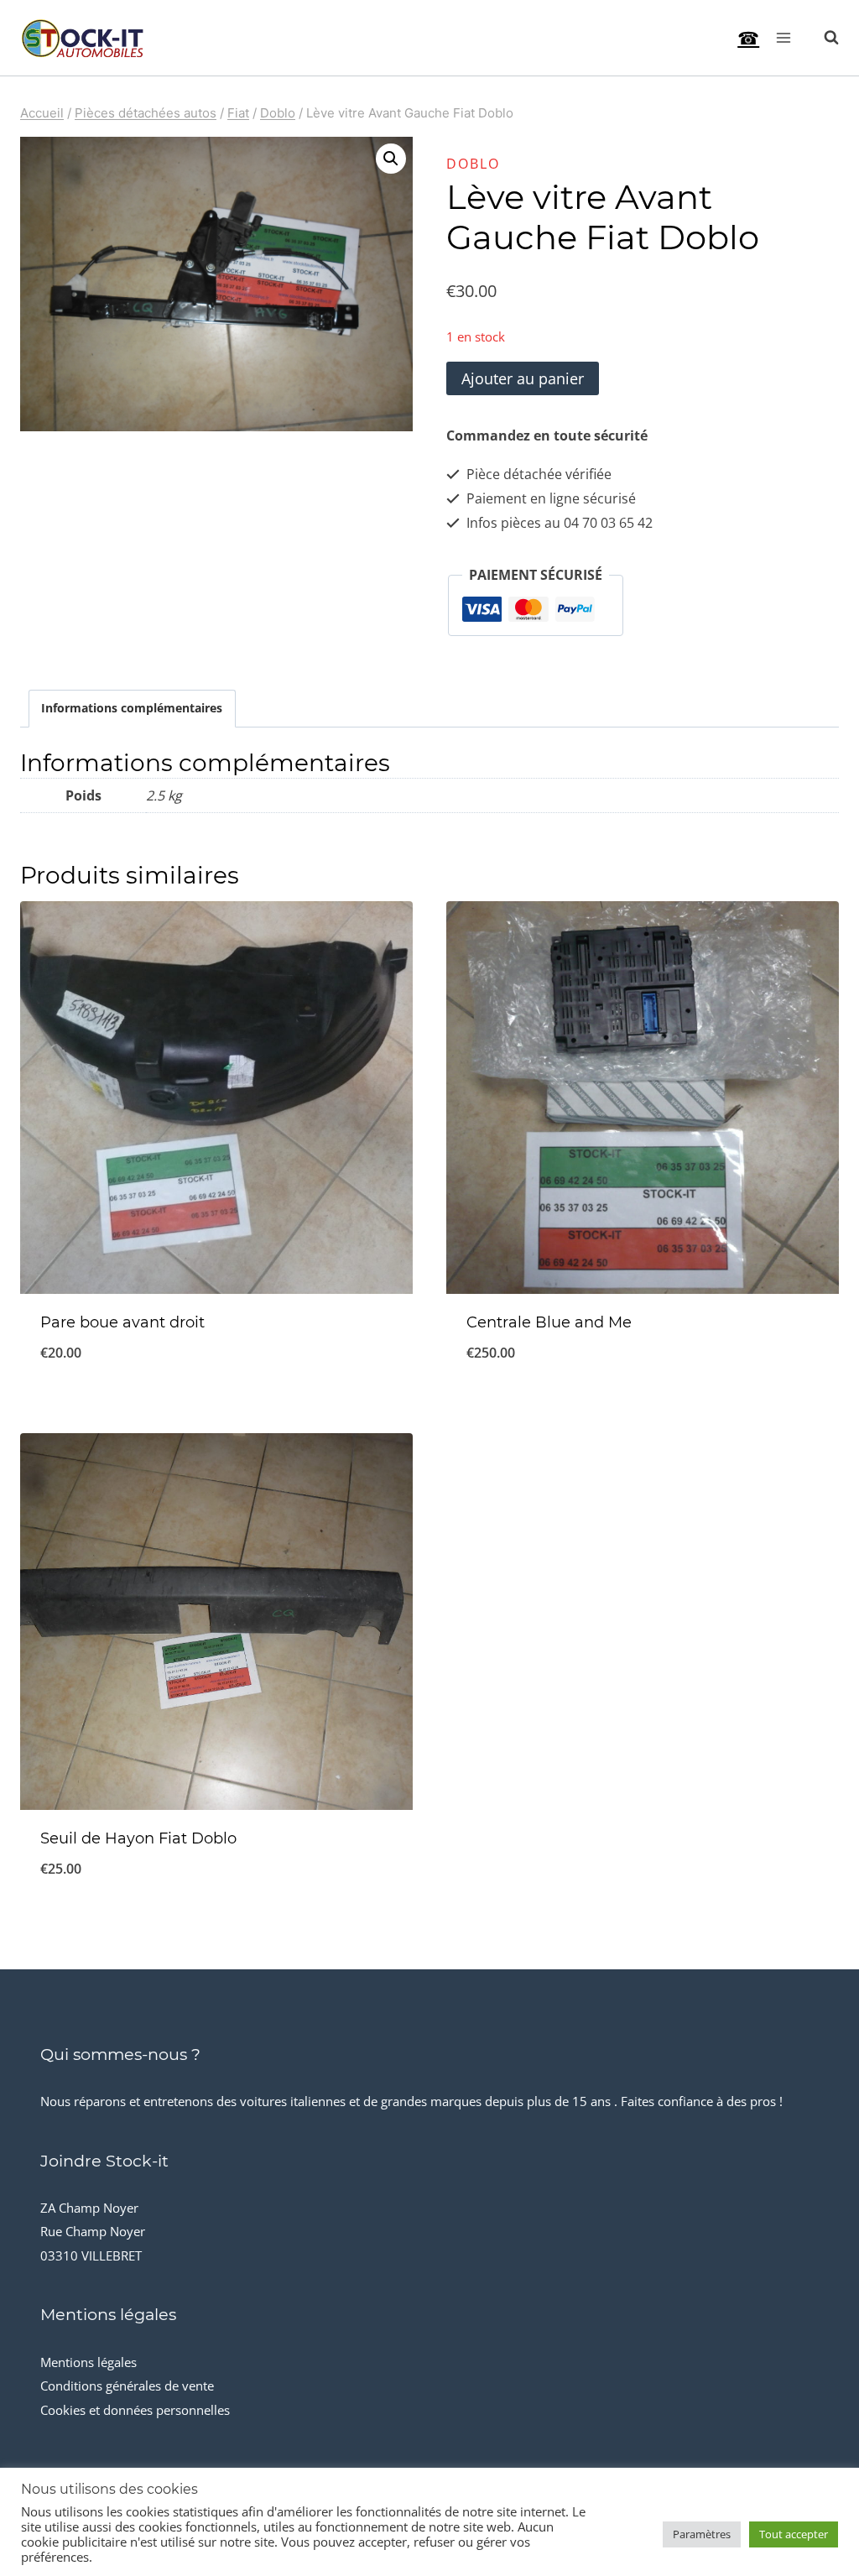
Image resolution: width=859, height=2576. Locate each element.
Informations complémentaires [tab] (132, 708)
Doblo (473, 164)
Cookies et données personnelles (135, 2410)
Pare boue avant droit (122, 1322)
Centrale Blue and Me (549, 1322)
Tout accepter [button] (794, 2534)
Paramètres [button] (702, 2534)
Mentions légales (89, 2362)
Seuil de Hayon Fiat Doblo (138, 1838)
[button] (391, 159)
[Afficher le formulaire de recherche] (823, 38)
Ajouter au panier (523, 378)
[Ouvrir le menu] (783, 37)
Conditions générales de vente (127, 2386)
